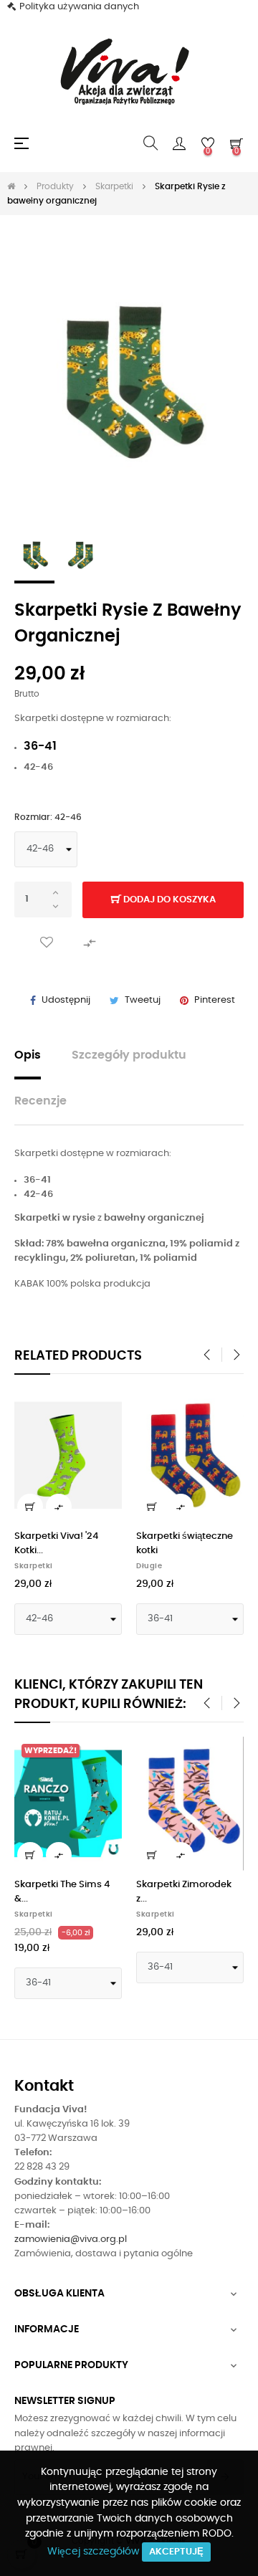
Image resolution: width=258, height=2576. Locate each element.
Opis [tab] (28, 1055)
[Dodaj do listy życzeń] (47, 943)
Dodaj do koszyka (168, 900)
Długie (149, 1566)
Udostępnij (66, 1000)
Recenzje (40, 1101)
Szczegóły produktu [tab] (129, 1055)
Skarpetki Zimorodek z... (184, 1892)
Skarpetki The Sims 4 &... (62, 1892)
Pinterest (215, 1000)
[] (30, 1507)
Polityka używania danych (79, 7)
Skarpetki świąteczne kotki (185, 1544)
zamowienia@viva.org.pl (71, 2239)
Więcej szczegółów (93, 2552)
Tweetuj (143, 1000)
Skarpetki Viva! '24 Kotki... (56, 1544)
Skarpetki (34, 1566)
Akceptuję (176, 2552)
